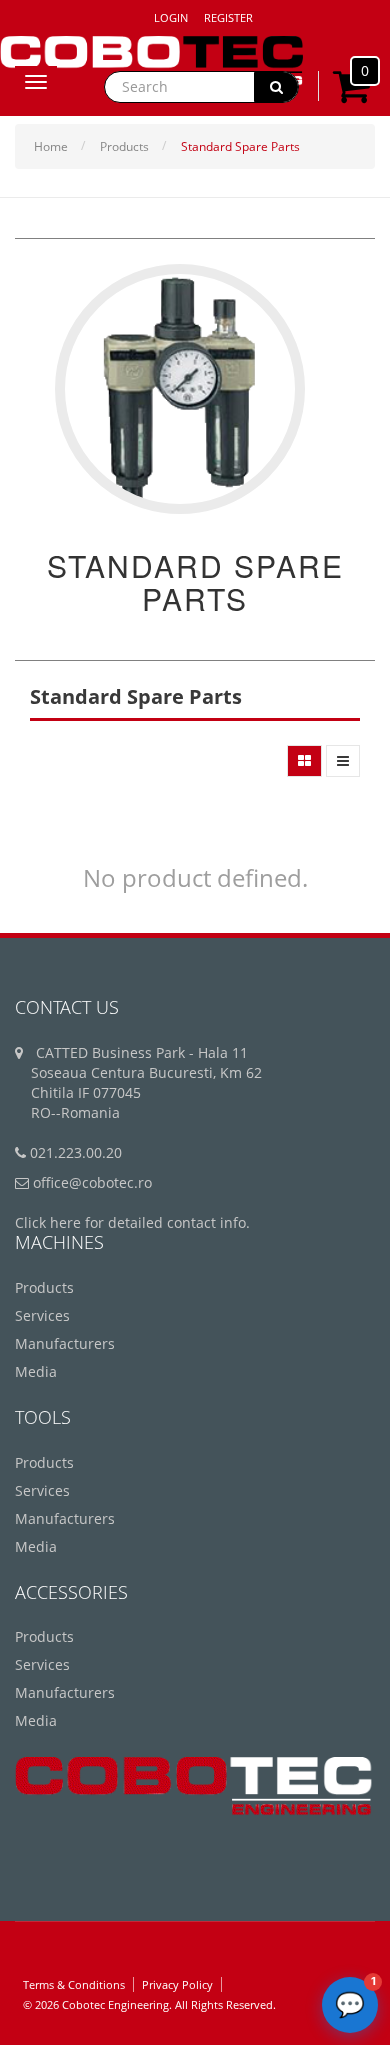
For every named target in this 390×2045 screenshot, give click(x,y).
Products (124, 146)
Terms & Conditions (74, 1984)
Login (171, 17)
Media (36, 1371)
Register (228, 17)
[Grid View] (304, 761)
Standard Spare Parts (240, 146)
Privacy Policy (177, 1984)
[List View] (343, 761)
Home (51, 146)
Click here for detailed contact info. (132, 1222)
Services (42, 1315)
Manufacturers (65, 1343)
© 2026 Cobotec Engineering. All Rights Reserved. (149, 2004)
